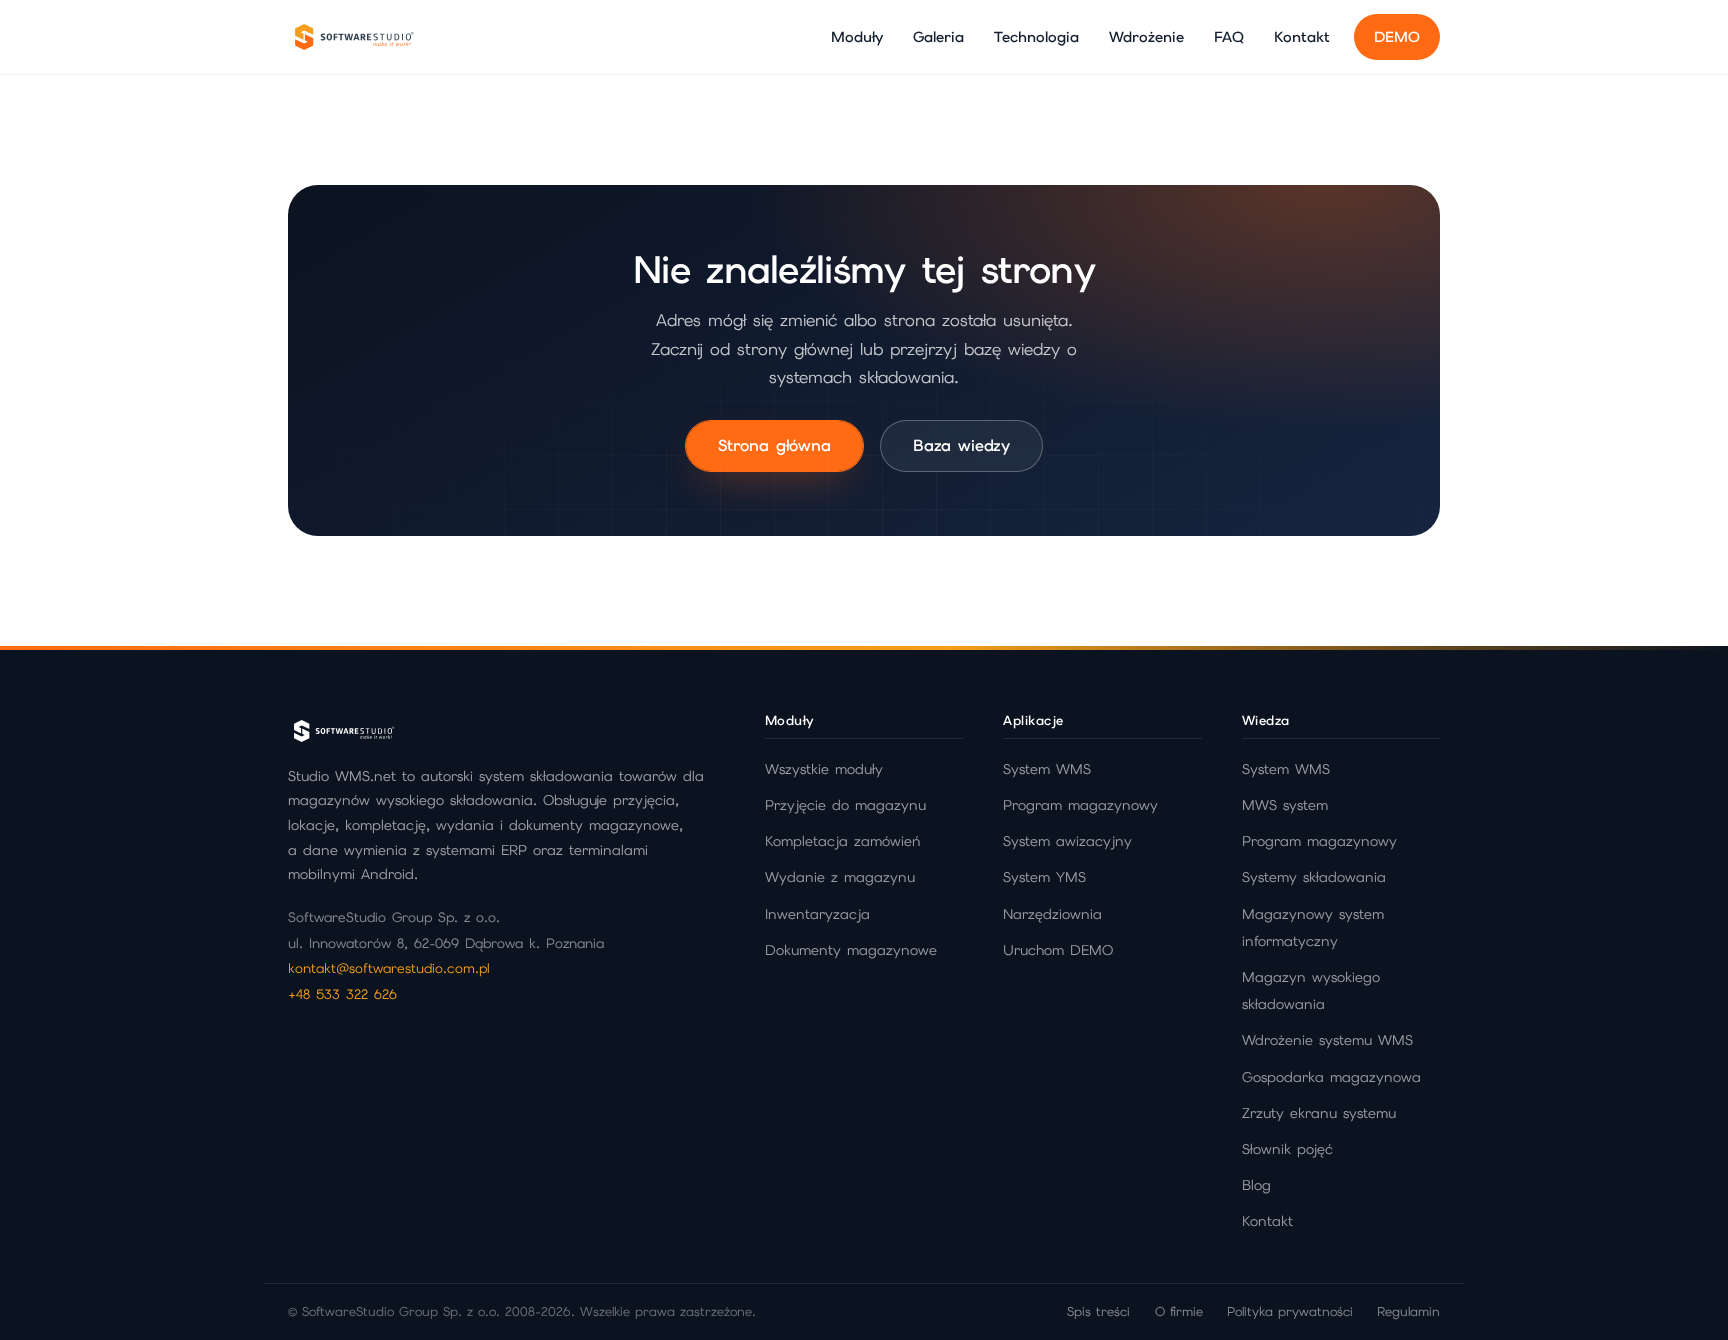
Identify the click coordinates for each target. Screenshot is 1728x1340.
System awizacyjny (1067, 841)
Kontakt (1302, 36)
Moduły (857, 36)
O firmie (1179, 1311)
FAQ (1229, 36)
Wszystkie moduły (824, 769)
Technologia (1036, 36)
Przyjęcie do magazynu (845, 805)
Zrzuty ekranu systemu (1319, 1113)
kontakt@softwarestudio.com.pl (389, 968)
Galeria (938, 36)
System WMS (1047, 769)
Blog (1256, 1185)
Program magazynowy (1080, 805)
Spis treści (1098, 1311)
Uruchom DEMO (1058, 950)
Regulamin (1408, 1311)
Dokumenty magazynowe (851, 950)
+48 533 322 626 (342, 994)
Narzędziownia (1052, 914)
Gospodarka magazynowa (1331, 1077)
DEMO (1397, 36)
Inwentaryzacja (817, 914)
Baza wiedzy (961, 445)
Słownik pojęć (1287, 1149)
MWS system (1285, 805)
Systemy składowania (1314, 877)
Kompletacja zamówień (843, 841)
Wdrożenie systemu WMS (1327, 1040)
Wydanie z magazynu (840, 877)
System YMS (1044, 877)
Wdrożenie (1146, 36)
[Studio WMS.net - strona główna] (353, 37)
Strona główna (774, 445)
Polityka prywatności (1290, 1311)
